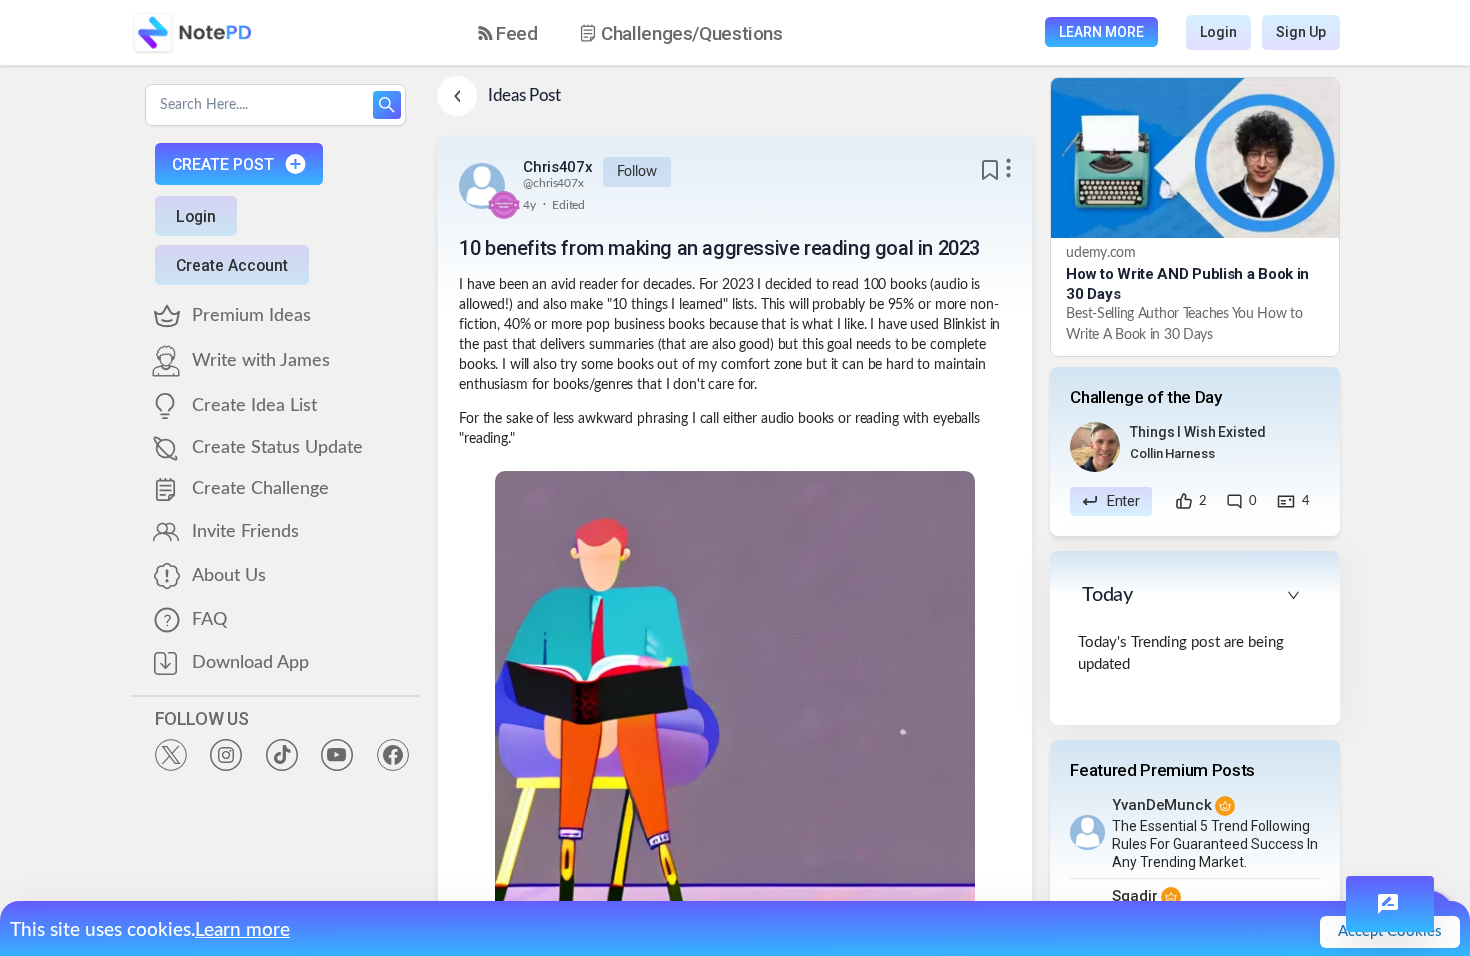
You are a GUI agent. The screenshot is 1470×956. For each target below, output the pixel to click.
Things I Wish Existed (1197, 432)
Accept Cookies (1390, 931)
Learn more (242, 930)
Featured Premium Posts (1162, 770)
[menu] (648, 33)
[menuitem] (508, 33)
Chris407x (557, 167)
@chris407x (553, 183)
